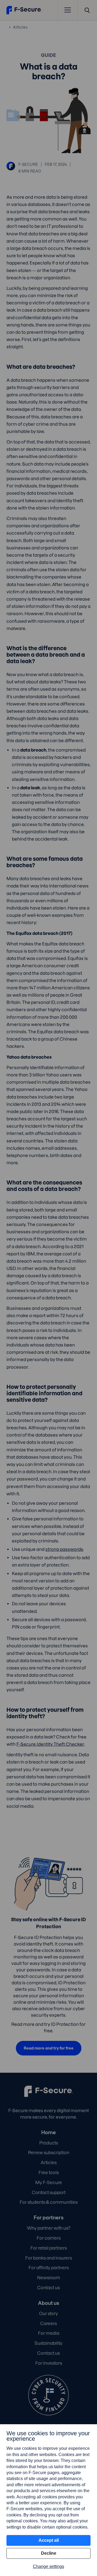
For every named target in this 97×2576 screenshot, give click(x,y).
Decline (49, 2553)
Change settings (48, 2566)
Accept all (49, 2540)
